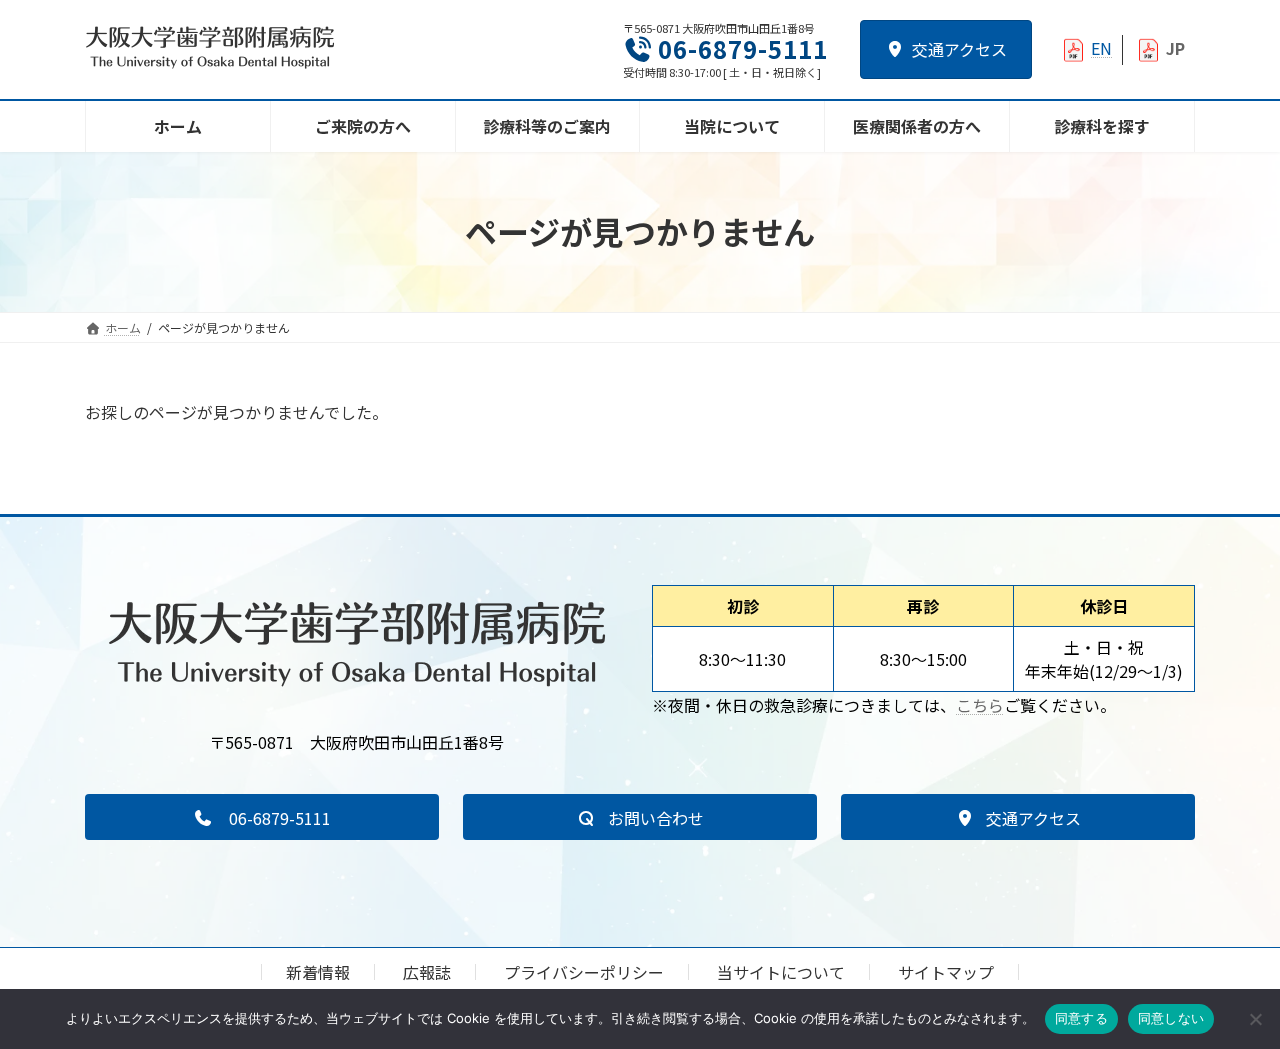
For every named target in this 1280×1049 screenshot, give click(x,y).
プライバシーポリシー (584, 972)
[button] (262, 817)
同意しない (1171, 1018)
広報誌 (427, 972)
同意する (1081, 1018)
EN (1101, 48)
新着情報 (318, 972)
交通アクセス (959, 49)
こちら (980, 705)
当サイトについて (781, 972)
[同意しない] (1255, 1019)
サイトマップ (946, 972)
